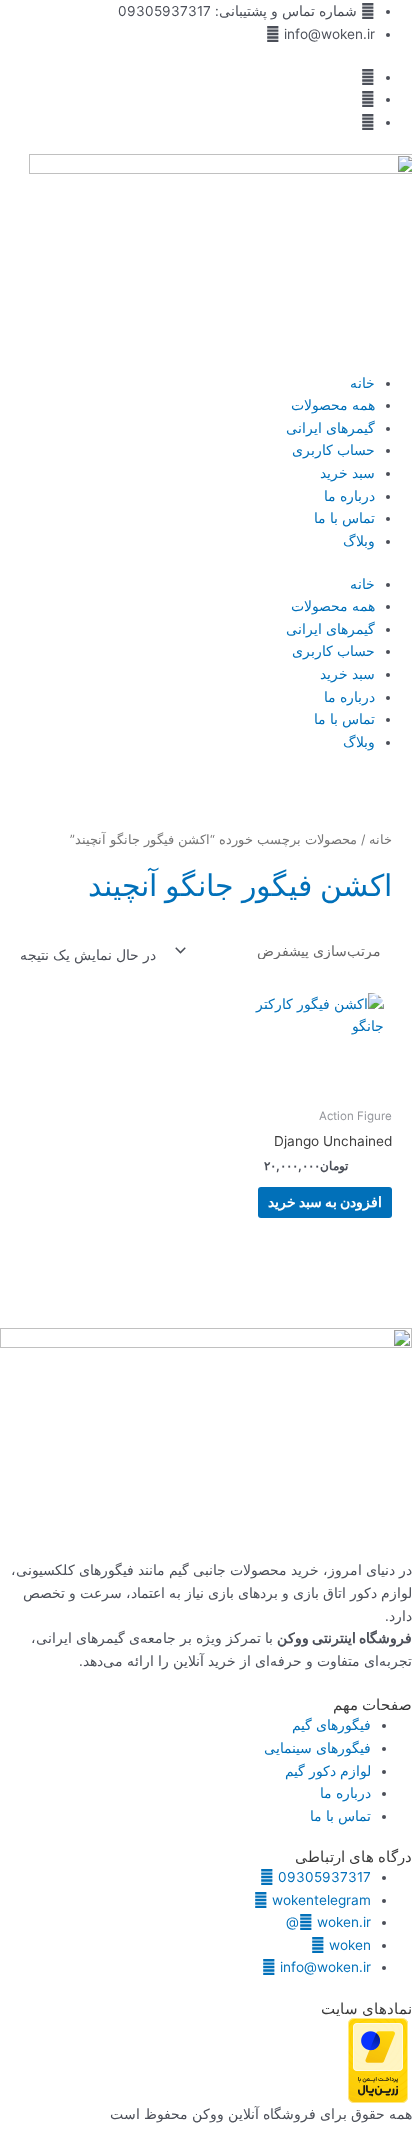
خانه (362, 383)
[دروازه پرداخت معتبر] (378, 2059)
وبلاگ (359, 541)
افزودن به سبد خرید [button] (325, 1202)
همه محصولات (333, 405)
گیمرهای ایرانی (330, 428)
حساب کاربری (333, 450)
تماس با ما (344, 518)
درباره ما (349, 496)
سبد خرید (347, 473)
